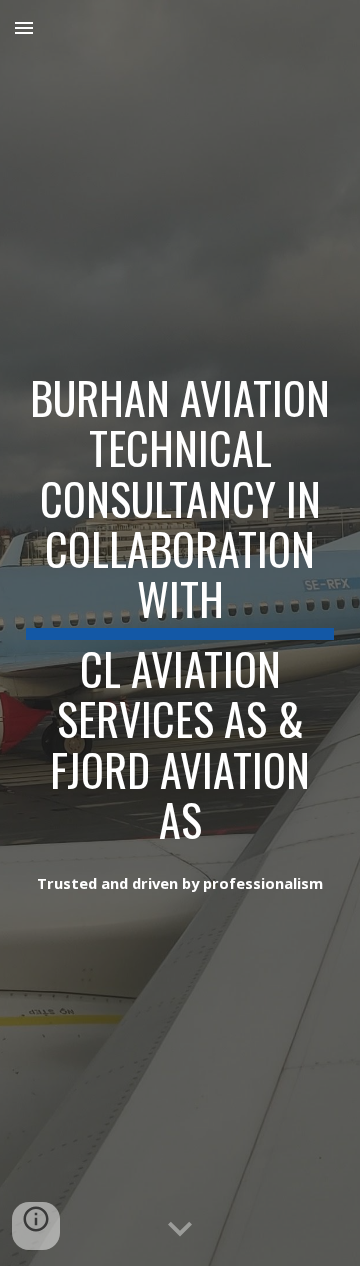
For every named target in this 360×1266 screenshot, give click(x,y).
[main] (180, 605)
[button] (24, 27)
